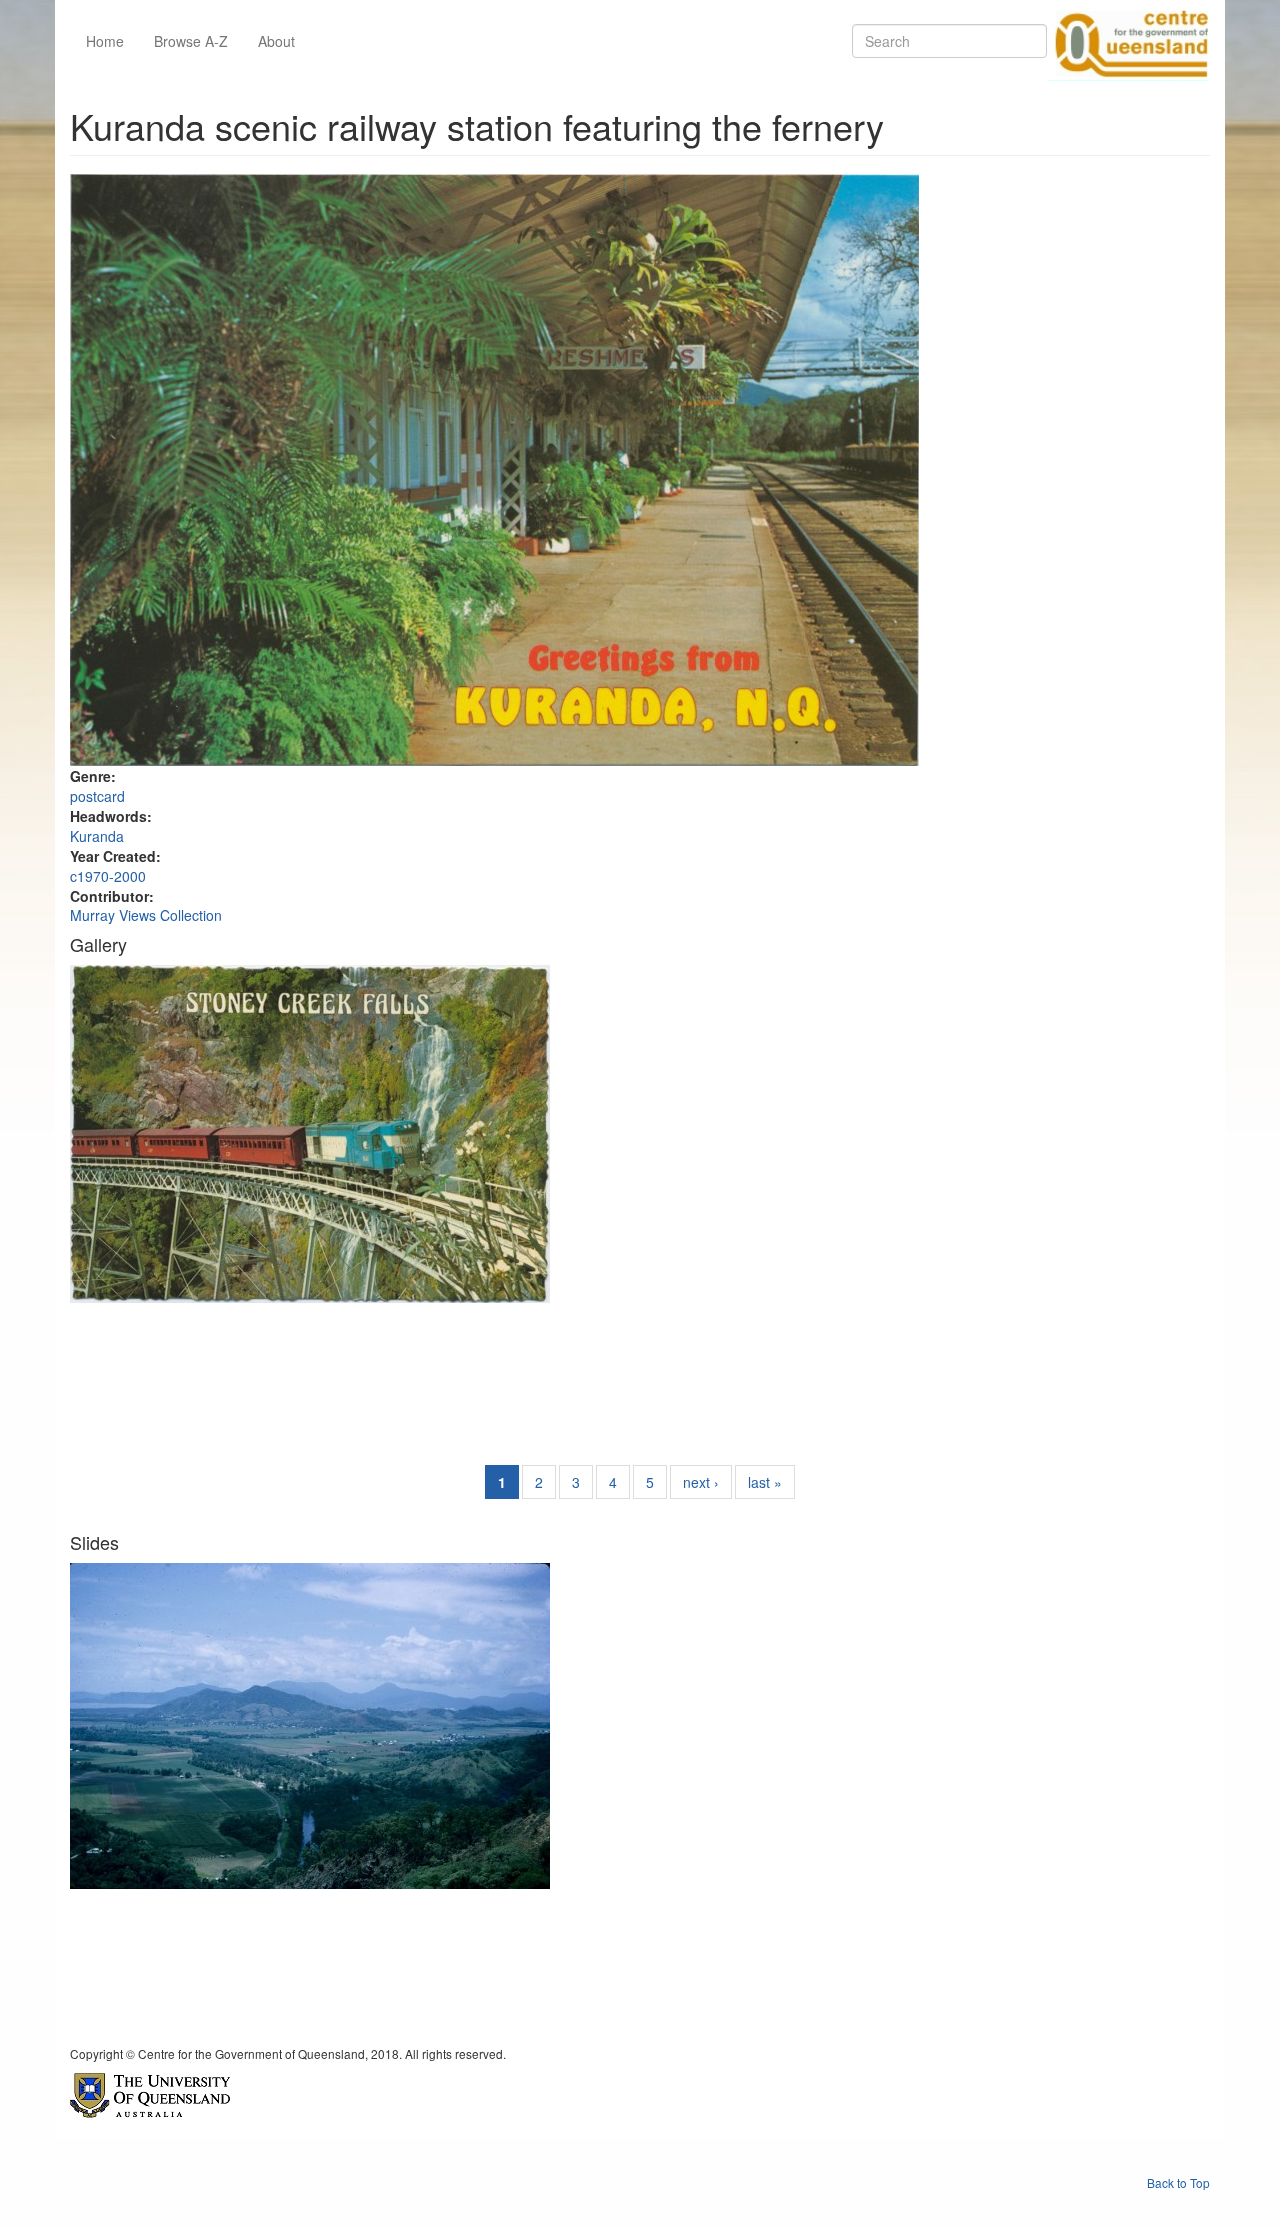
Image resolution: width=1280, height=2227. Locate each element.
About (276, 41)
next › (701, 1482)
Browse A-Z (191, 41)
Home (105, 41)
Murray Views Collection (146, 915)
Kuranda (97, 836)
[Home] (1128, 41)
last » (765, 1482)
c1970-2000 (108, 876)
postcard (97, 796)
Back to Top (1178, 2182)
